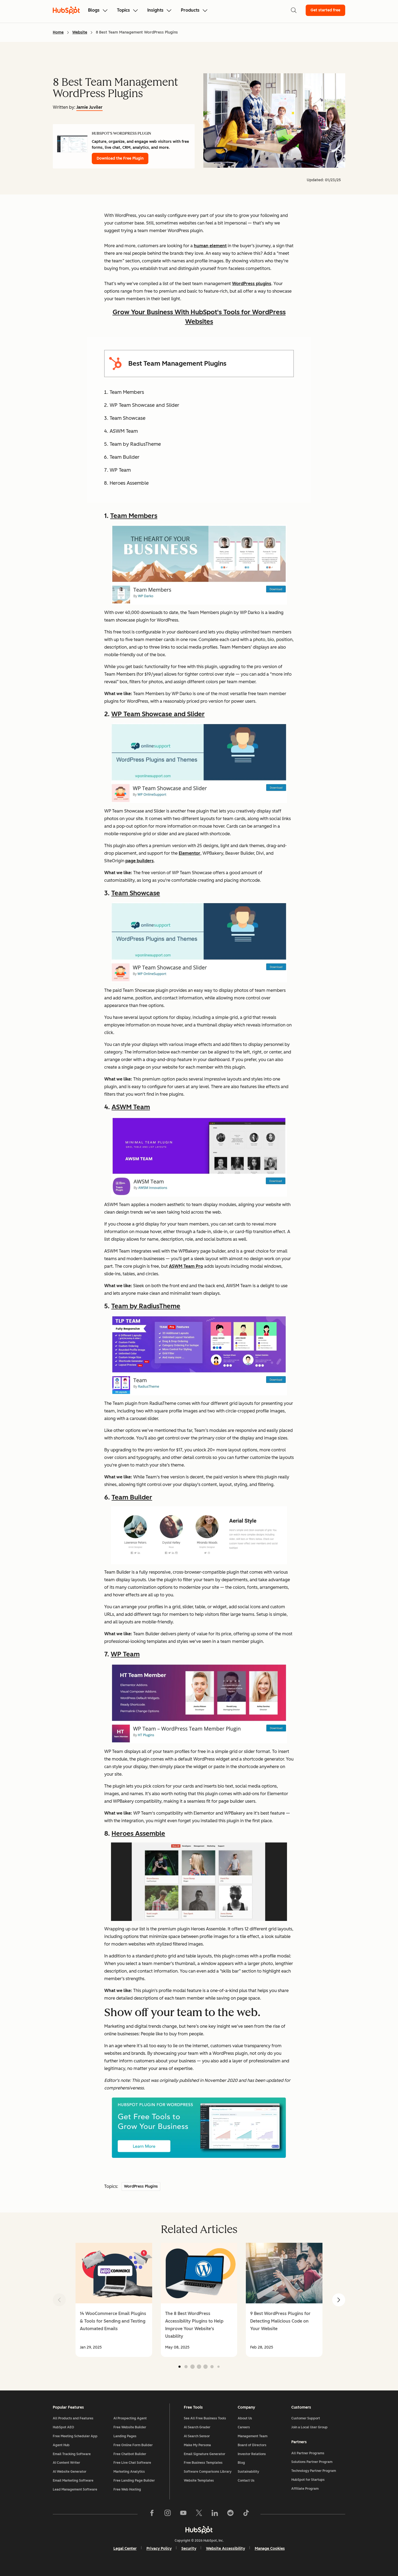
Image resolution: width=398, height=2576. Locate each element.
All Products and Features (73, 2418)
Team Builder (132, 1497)
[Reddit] (230, 2514)
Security (189, 2549)
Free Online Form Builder (133, 2445)
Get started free (325, 10)
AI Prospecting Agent (130, 2418)
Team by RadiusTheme (146, 1306)
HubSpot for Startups (308, 2480)
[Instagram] (168, 2514)
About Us (245, 2418)
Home (58, 32)
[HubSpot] (199, 2530)
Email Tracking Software (72, 2454)
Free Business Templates (203, 2463)
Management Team (253, 2436)
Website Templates (199, 2481)
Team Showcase (136, 893)
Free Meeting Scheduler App (75, 2436)
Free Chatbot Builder (130, 2454)
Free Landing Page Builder (134, 2481)
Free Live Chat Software (132, 2463)
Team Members (134, 516)
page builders (140, 861)
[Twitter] (199, 2514)
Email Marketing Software (73, 2481)
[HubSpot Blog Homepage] (66, 10)
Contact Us (246, 2481)
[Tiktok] (246, 2514)
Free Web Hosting (127, 2489)
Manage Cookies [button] (270, 2549)
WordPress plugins (252, 284)
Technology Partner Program (314, 2471)
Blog (241, 2463)
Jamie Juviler (89, 107)
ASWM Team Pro (186, 1266)
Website (80, 32)
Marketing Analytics (129, 2472)
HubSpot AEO (63, 2427)
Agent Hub (61, 2445)
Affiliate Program (305, 2489)
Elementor (190, 853)
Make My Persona (197, 2445)
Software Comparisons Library (208, 2472)
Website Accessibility (226, 2549)
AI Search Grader (197, 2427)
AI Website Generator (70, 2472)
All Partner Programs (308, 2453)
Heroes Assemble (138, 1833)
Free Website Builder (130, 2427)
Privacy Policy (159, 2549)
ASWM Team (131, 1107)
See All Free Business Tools (205, 2418)
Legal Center (125, 2549)
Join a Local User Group (309, 2427)
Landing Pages (125, 2436)
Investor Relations (252, 2454)
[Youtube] (183, 2514)
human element (210, 246)
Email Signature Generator (205, 2454)
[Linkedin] (215, 2514)
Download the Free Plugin (120, 158)
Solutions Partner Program (312, 2462)
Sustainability (248, 2472)
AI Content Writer (66, 2463)
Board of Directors (252, 2445)
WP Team (125, 1654)
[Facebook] (152, 2514)
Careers (244, 2427)
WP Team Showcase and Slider (158, 714)
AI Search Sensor (197, 2436)
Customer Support (306, 2418)
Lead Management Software (75, 2489)
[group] (114, 2300)
